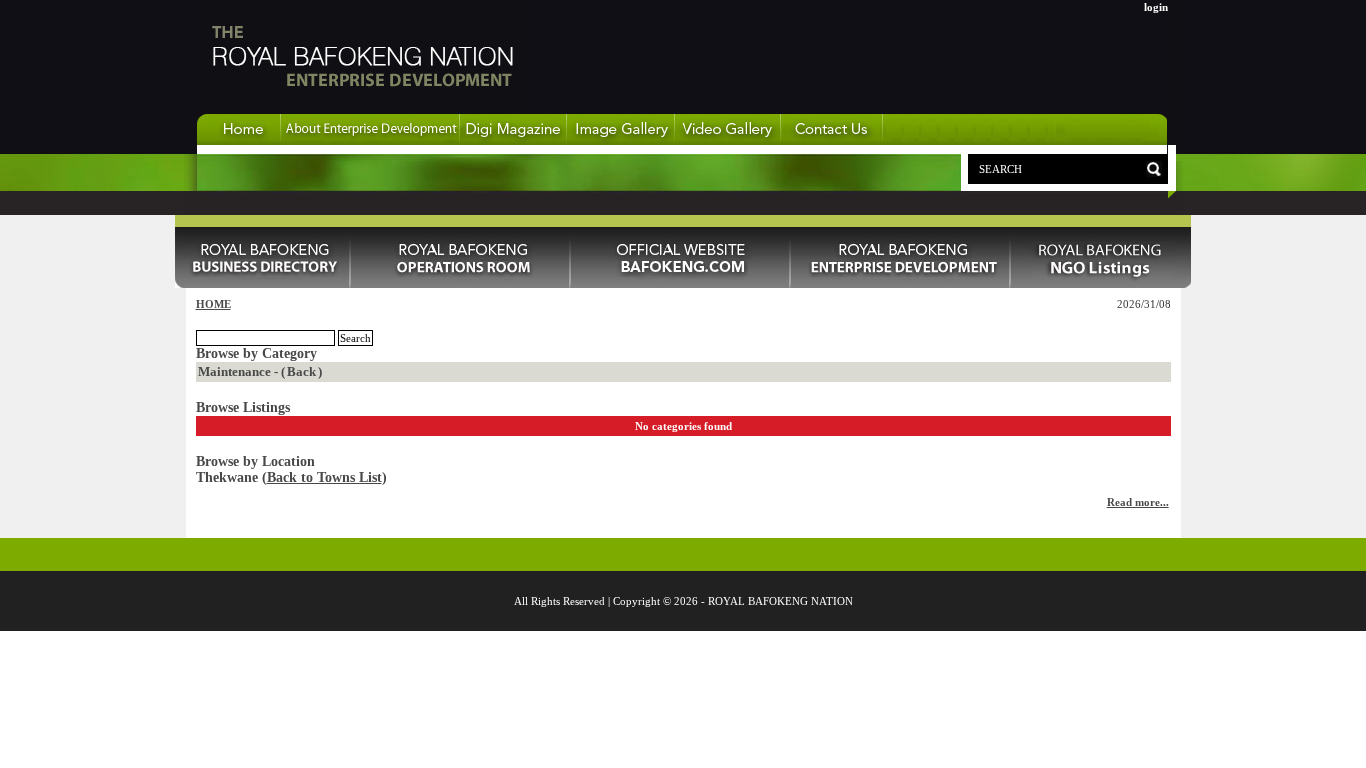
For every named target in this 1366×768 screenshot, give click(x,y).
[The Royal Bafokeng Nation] (361, 109)
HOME (213, 304)
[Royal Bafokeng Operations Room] (461, 284)
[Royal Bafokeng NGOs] (1101, 284)
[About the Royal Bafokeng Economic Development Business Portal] (370, 141)
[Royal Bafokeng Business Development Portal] (901, 284)
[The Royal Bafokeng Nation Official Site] (681, 284)
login (1156, 7)
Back (301, 371)
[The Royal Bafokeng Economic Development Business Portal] (239, 141)
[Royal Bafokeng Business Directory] (263, 284)
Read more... (1138, 502)
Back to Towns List (324, 477)
